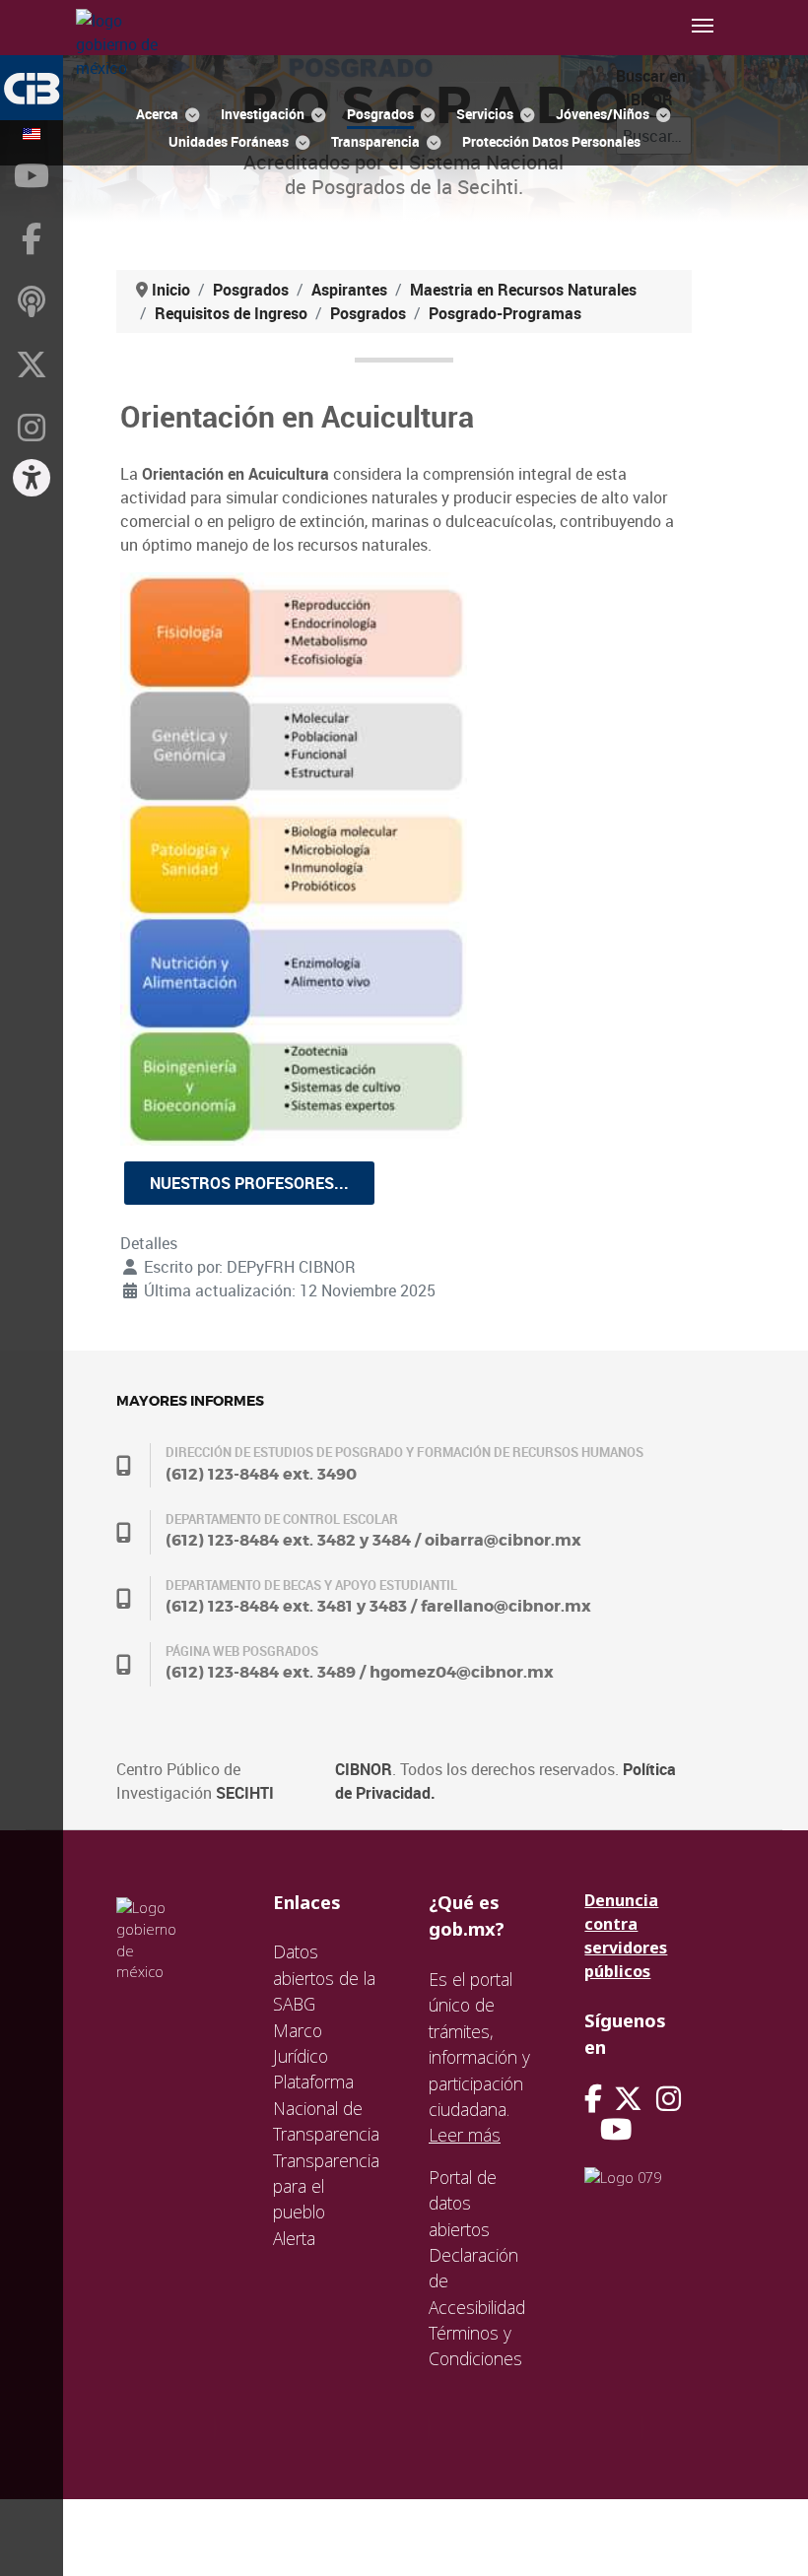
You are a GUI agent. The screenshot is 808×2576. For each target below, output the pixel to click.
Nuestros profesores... (249, 1183)
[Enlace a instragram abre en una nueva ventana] (669, 2099)
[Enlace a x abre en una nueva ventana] (635, 2099)
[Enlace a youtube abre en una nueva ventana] (616, 2129)
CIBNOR (364, 1769)
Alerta (294, 2238)
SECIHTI (245, 1793)
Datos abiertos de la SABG (324, 1978)
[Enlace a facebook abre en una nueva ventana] (593, 2099)
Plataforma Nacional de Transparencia (326, 2108)
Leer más (465, 2135)
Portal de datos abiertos (463, 2203)
